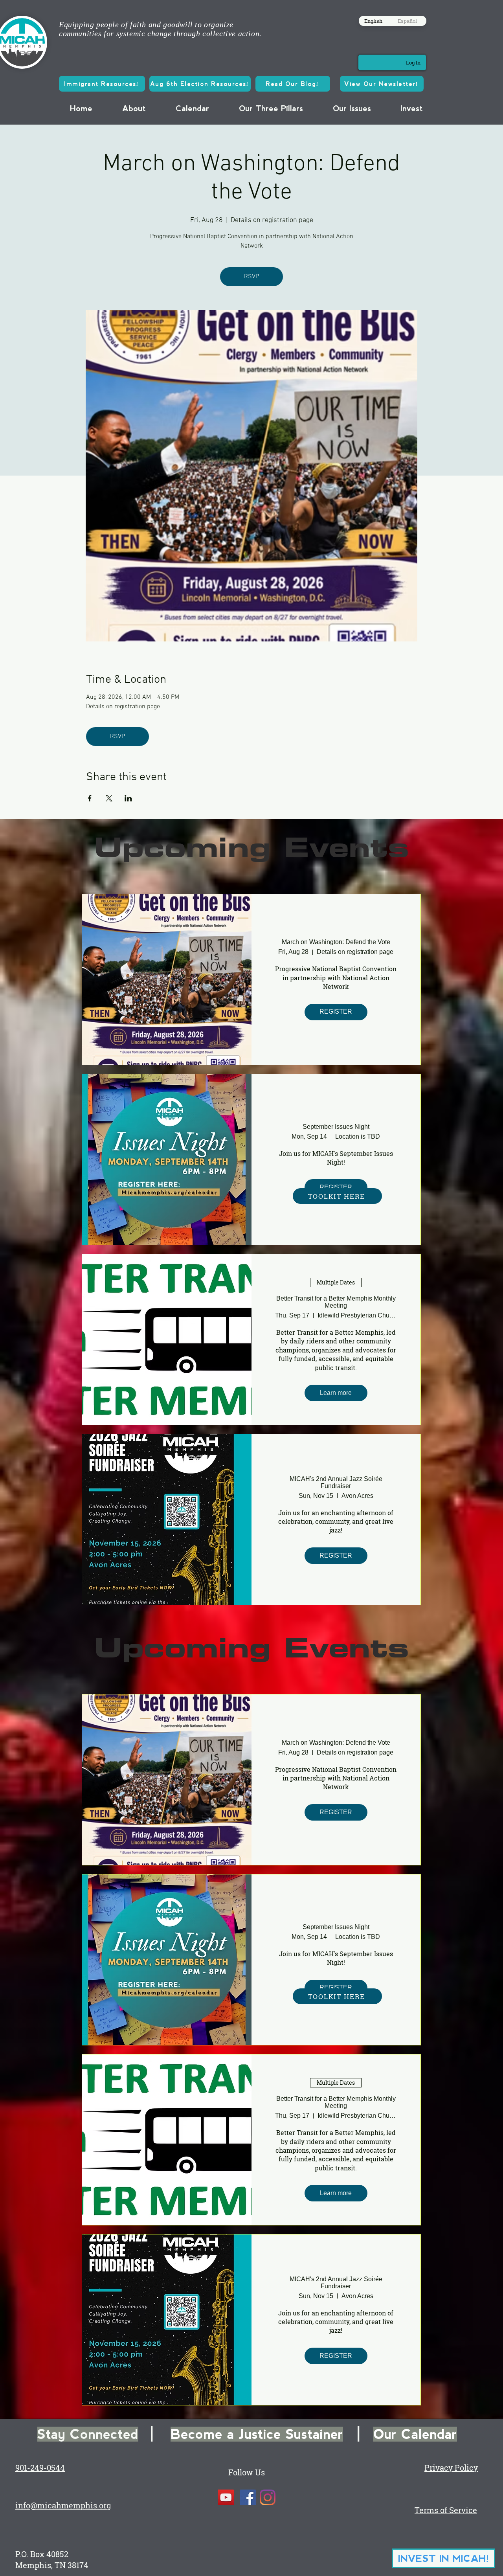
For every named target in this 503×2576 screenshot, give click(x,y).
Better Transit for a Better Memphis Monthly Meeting (336, 1302)
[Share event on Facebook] (90, 798)
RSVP (251, 277)
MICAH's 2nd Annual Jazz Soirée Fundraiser (336, 1482)
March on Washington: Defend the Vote (336, 942)
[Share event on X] (109, 798)
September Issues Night (336, 1127)
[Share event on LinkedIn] (128, 798)
